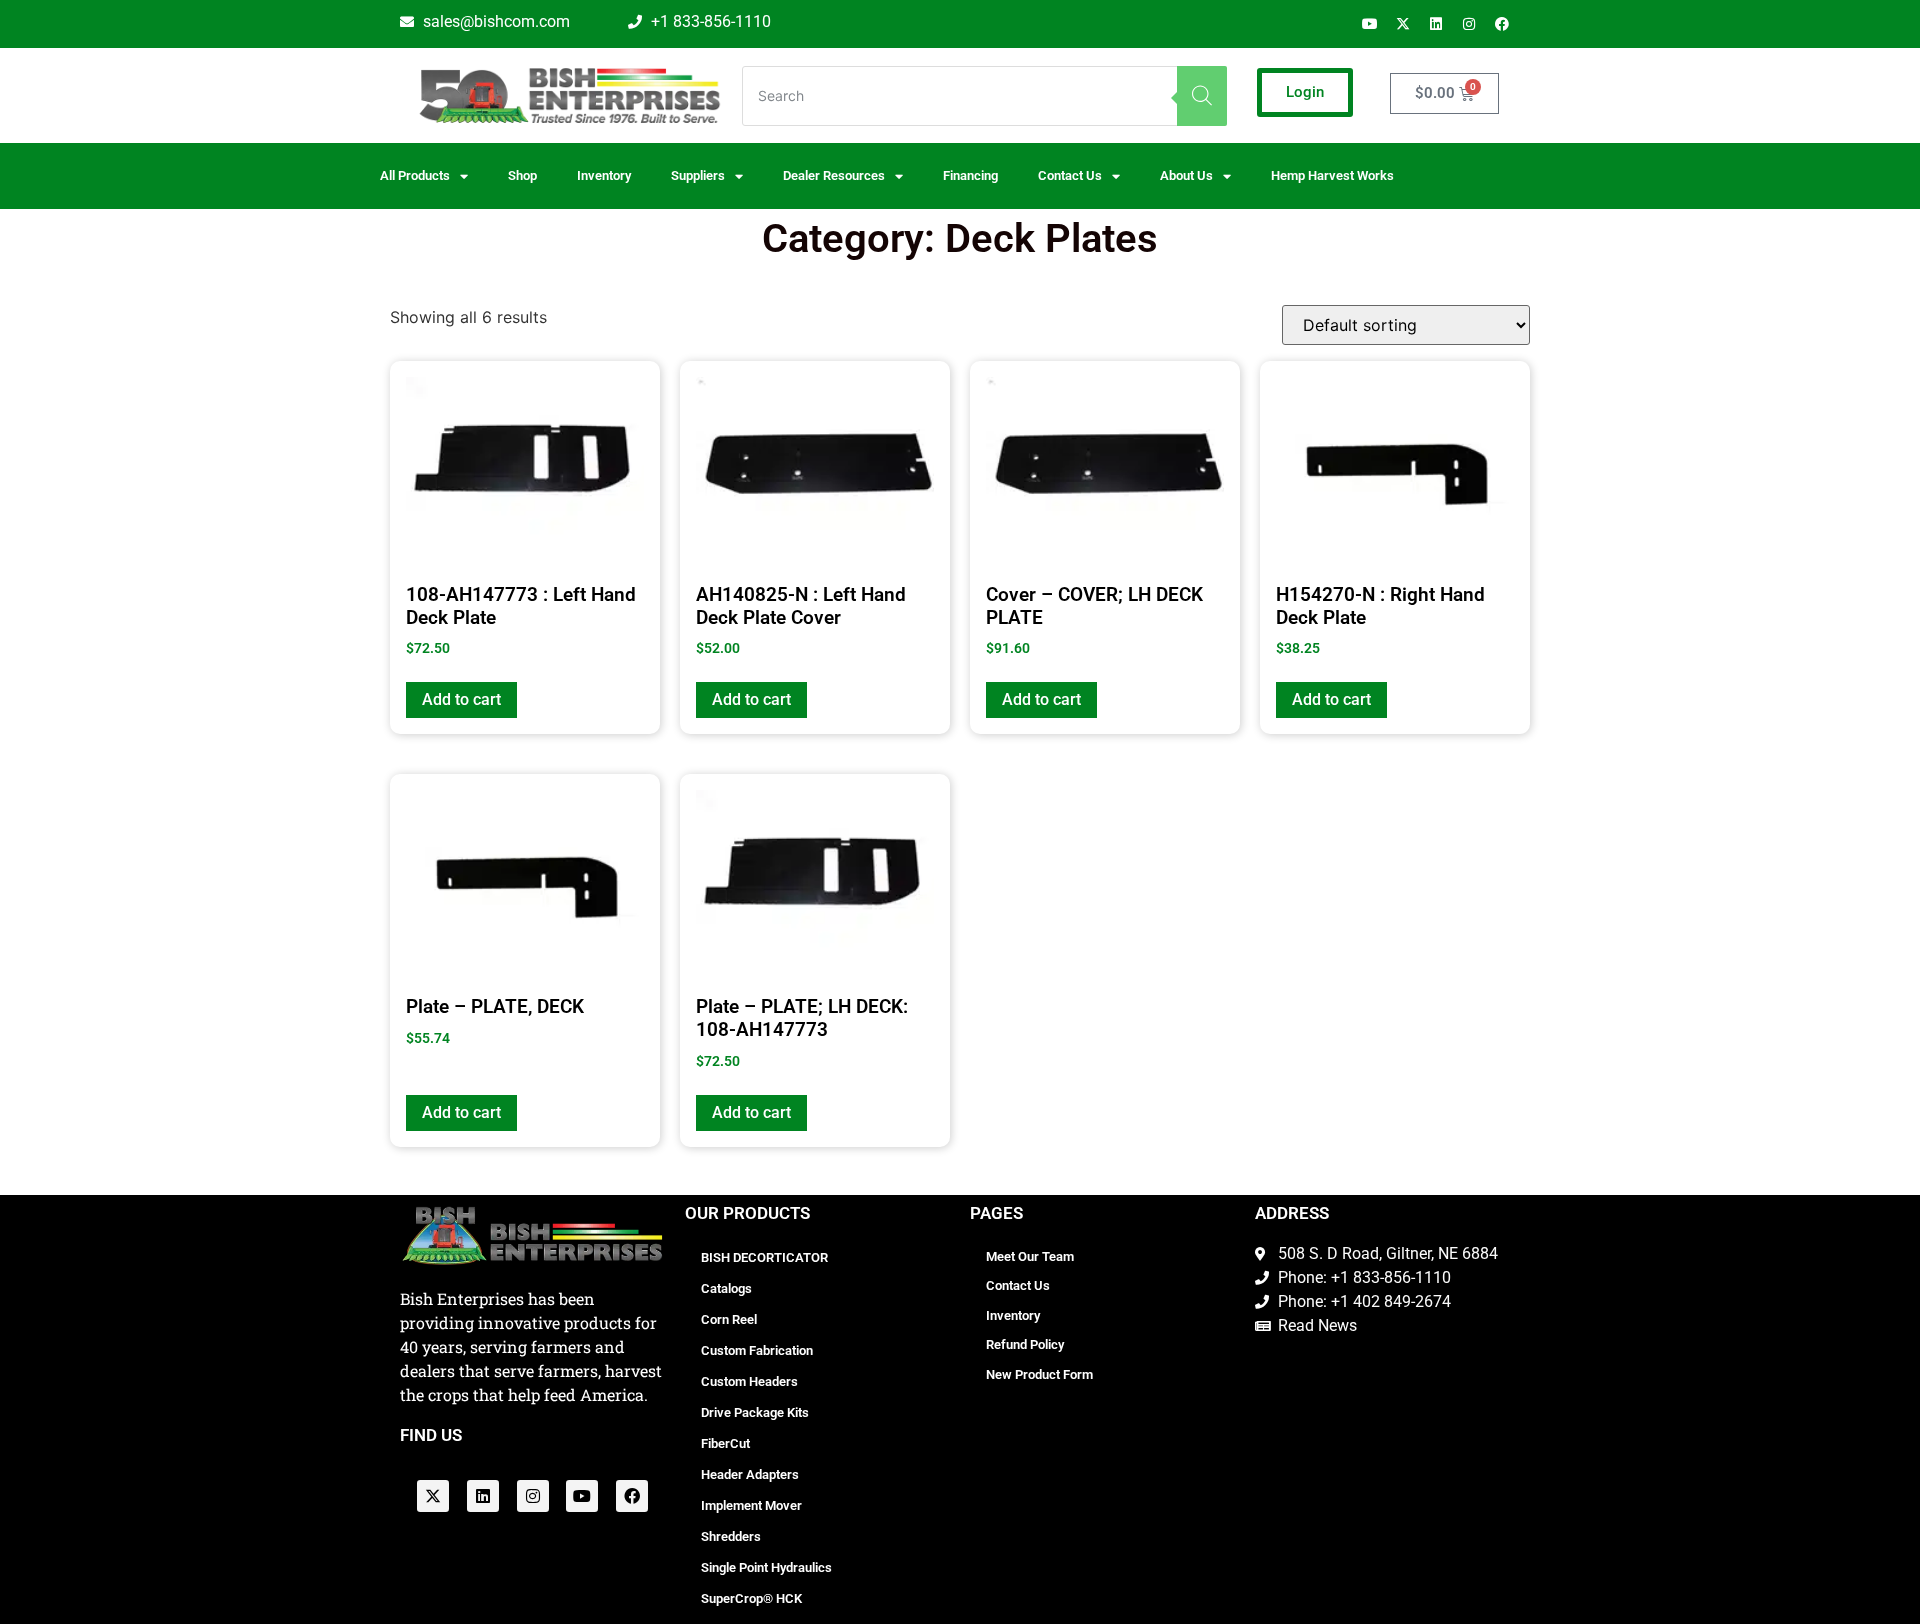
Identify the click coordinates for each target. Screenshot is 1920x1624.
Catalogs (726, 1288)
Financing (970, 175)
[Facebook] (1502, 24)
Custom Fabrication (757, 1350)
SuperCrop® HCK (751, 1598)
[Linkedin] (1436, 24)
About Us (1186, 175)
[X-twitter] (1403, 24)
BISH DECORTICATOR (764, 1257)
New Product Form (1039, 1374)
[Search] (1202, 96)
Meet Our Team (1030, 1256)
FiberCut (725, 1443)
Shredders (731, 1536)
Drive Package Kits (755, 1412)
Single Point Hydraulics (766, 1567)
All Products (415, 175)
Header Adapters (750, 1474)
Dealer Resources (834, 175)
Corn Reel (729, 1319)
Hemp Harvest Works (1332, 175)
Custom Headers (749, 1381)
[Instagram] (1469, 24)
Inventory (604, 175)
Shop (522, 175)
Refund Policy (1025, 1344)
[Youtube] (1370, 24)
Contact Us (1018, 1285)
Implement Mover (751, 1505)
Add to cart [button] (461, 699)
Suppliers (698, 175)
